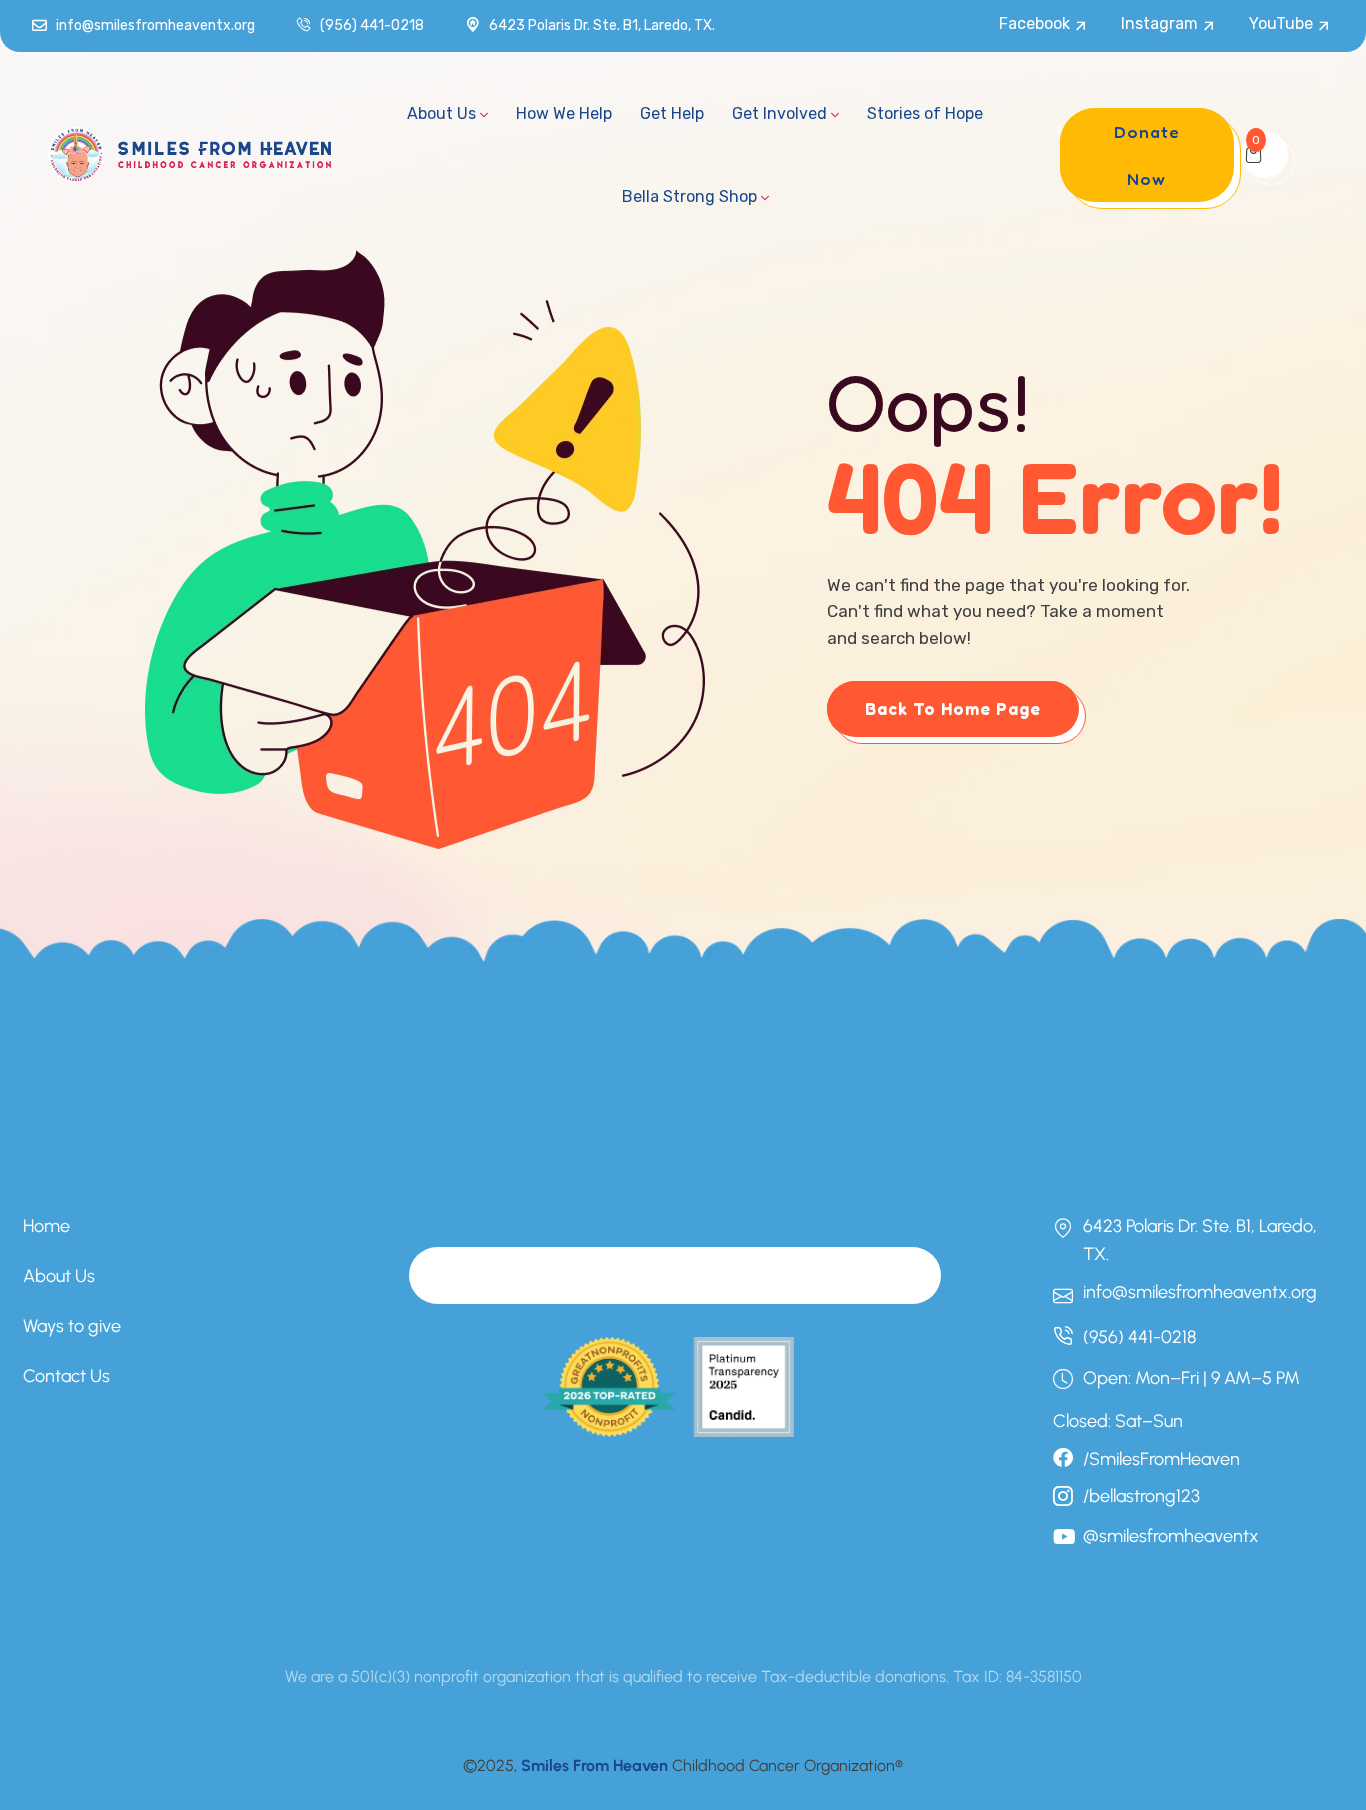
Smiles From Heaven (594, 1765)
